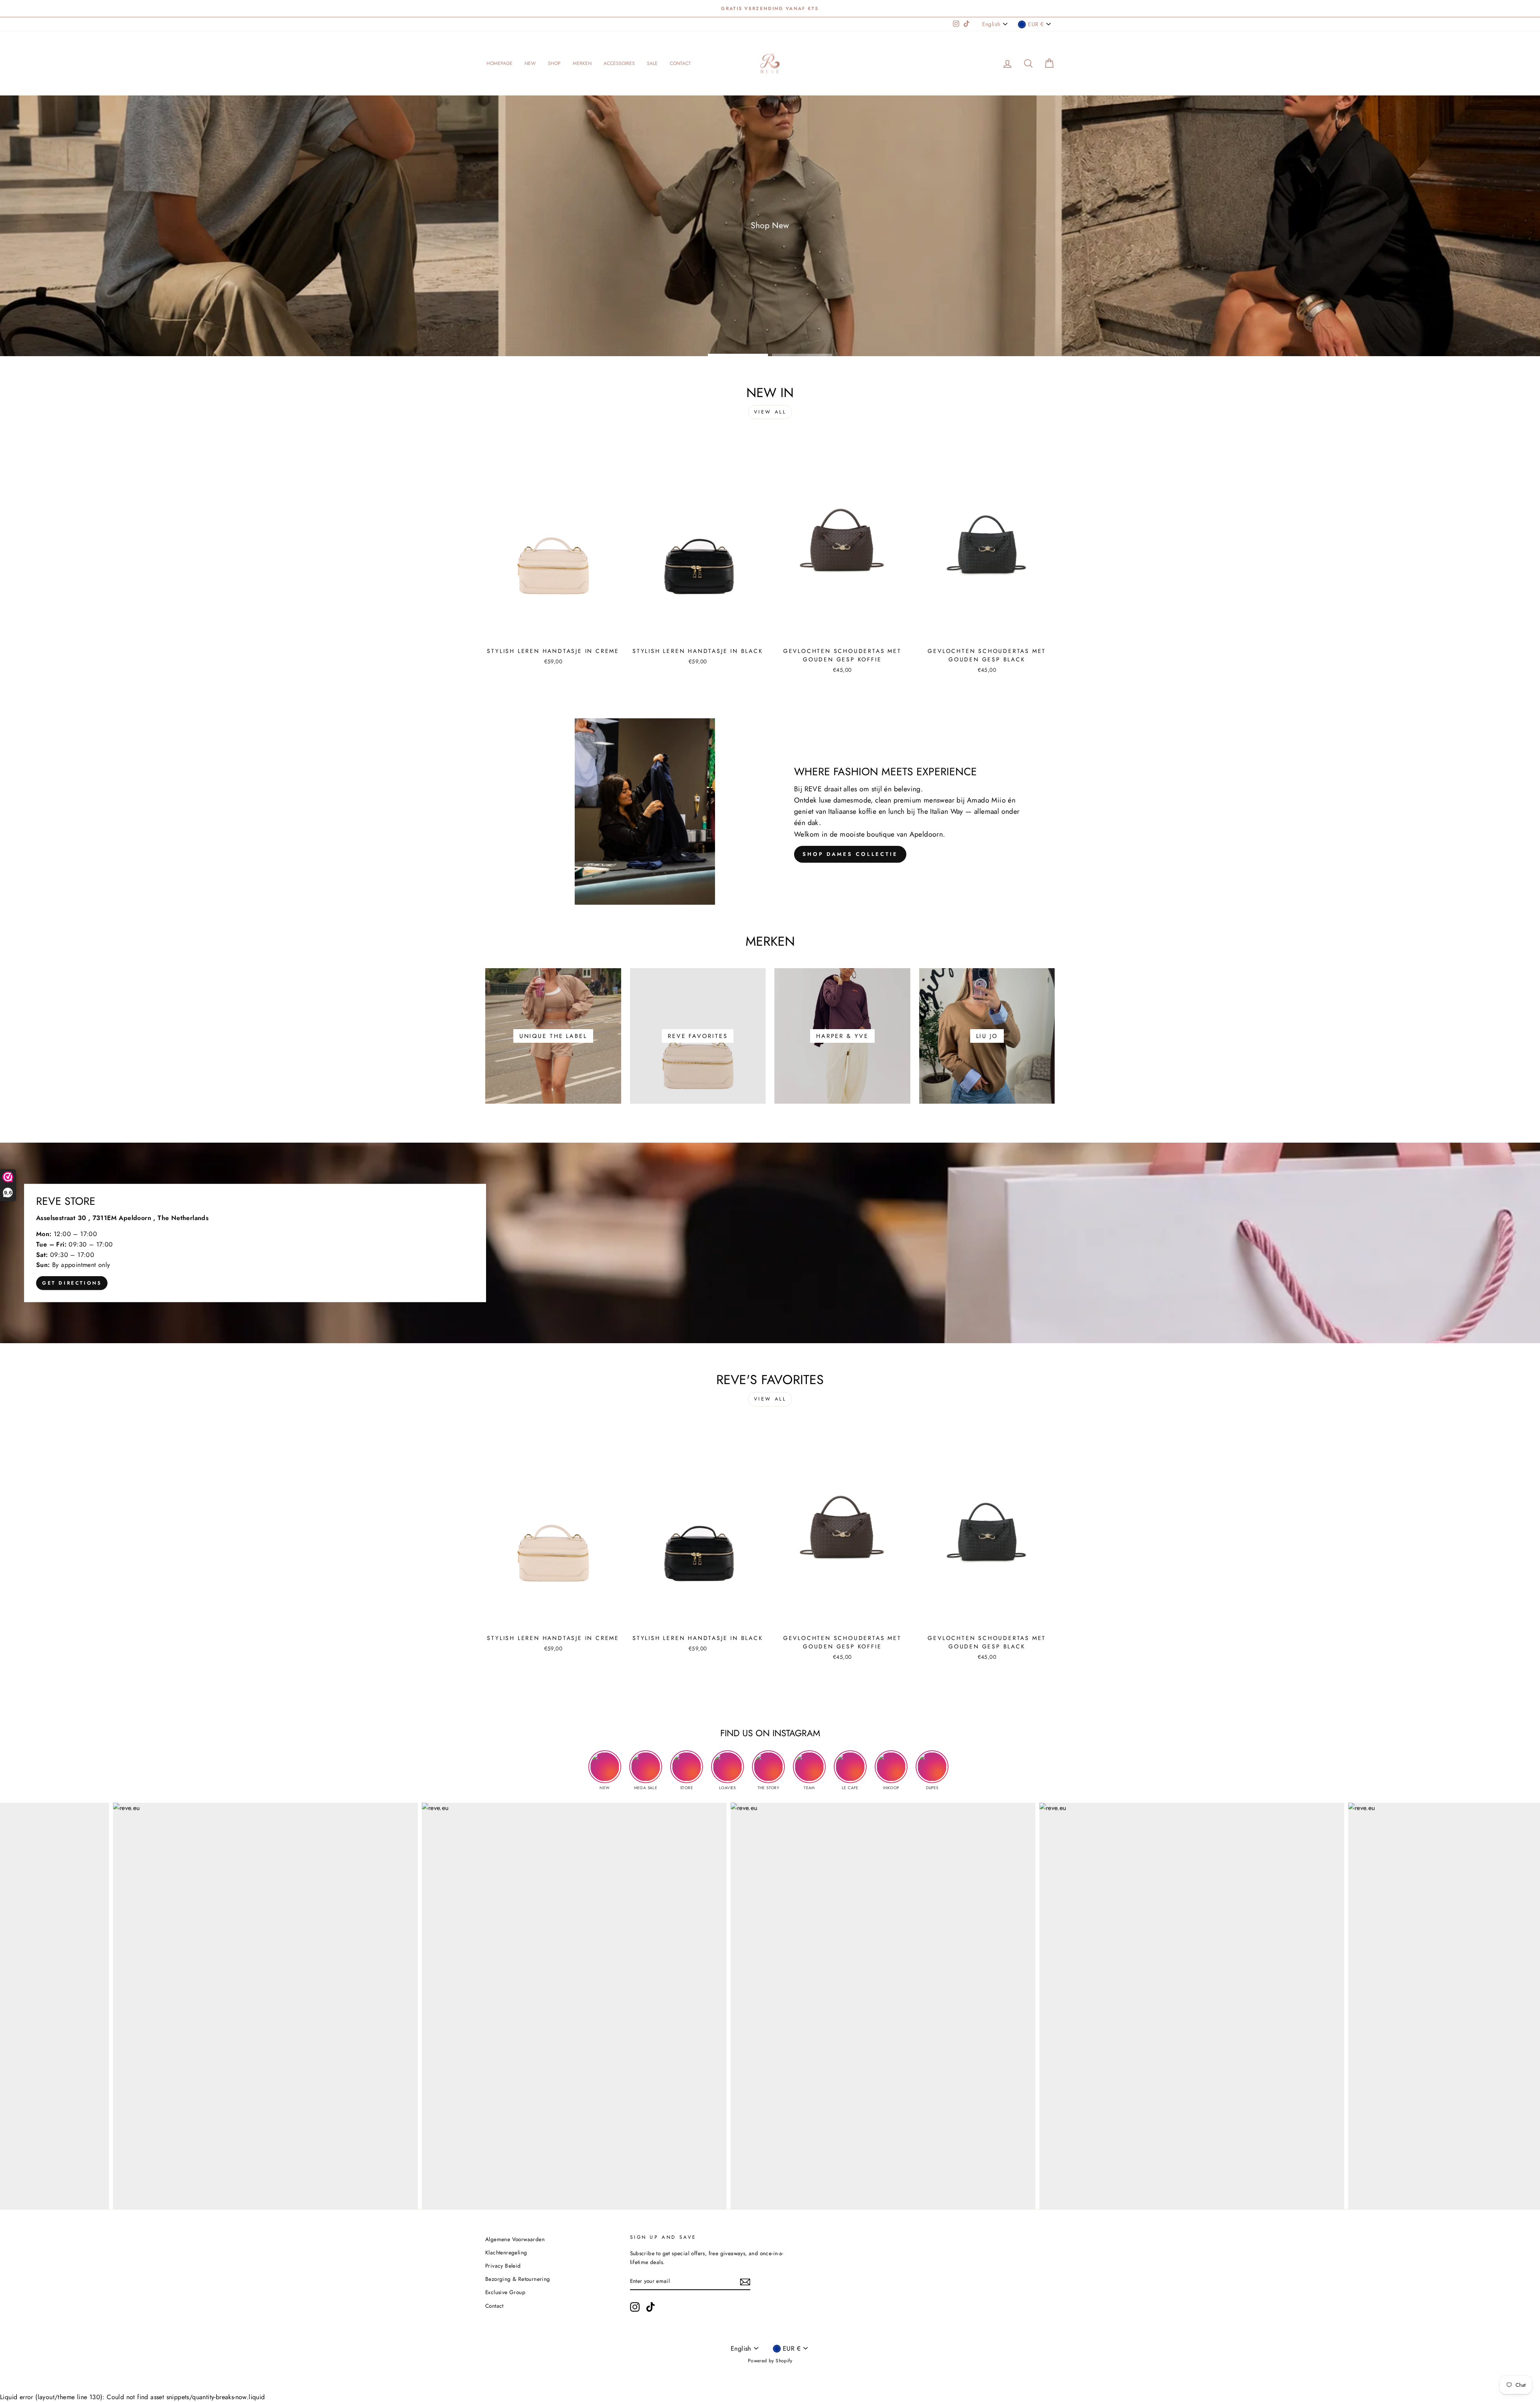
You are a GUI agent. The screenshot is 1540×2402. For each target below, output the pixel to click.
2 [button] (802, 355)
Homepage (499, 63)
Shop (554, 63)
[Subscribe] (745, 2281)
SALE (652, 63)
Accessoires (619, 63)
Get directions (72, 1283)
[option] (770, 8)
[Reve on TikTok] (650, 2307)
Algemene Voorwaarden (515, 2239)
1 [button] (738, 355)
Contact (680, 63)
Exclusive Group (505, 2292)
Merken (582, 63)
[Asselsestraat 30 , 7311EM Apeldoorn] (770, 1243)
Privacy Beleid (503, 2266)
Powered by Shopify (770, 2361)
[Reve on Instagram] (635, 2307)
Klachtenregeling (506, 2252)
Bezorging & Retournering (518, 2279)
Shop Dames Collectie (850, 854)
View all (770, 412)
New (530, 63)
